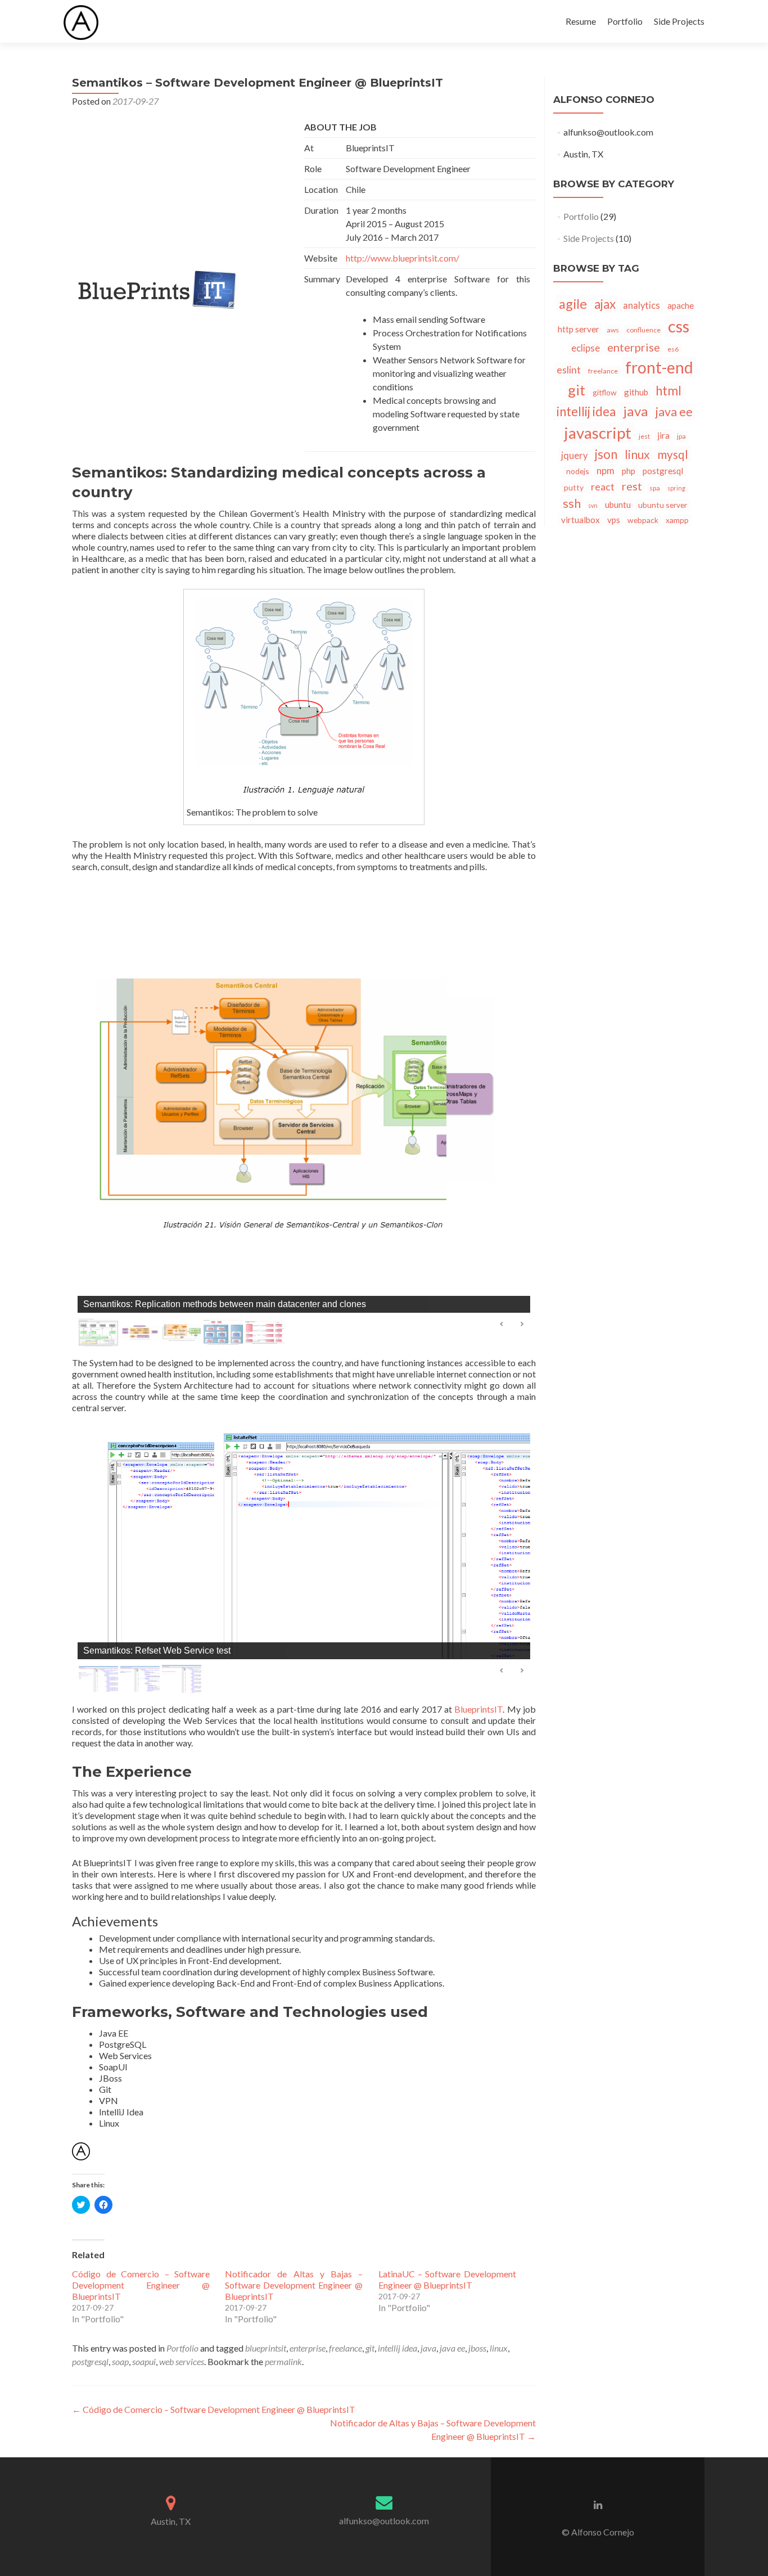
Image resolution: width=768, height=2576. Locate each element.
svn (593, 505)
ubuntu (618, 505)
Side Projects (679, 21)
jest (644, 436)
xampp (677, 520)
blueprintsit (266, 2348)
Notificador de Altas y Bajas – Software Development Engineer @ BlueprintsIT (294, 2285)
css (679, 326)
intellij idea (397, 2348)
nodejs (578, 471)
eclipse (586, 348)
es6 (673, 349)
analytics (641, 305)
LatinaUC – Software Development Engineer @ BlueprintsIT (447, 2279)
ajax (605, 304)
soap (120, 2361)
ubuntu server (663, 505)
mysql (673, 454)
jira (663, 435)
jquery (574, 456)
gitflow (605, 392)
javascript (598, 433)
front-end (659, 367)
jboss (477, 2348)
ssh (572, 503)
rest (632, 486)
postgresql (90, 2361)
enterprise (308, 2348)
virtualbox (580, 520)
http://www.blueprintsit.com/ (403, 258)
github (636, 392)
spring (676, 488)
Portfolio (625, 21)
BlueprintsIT (478, 1709)
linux (499, 2348)
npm (606, 471)
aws (613, 330)
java (428, 2348)
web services (182, 2361)
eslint (569, 370)
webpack (643, 520)
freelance (345, 2348)
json (606, 454)
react (603, 487)
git (370, 2348)
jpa (681, 436)
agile (573, 304)
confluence (643, 330)
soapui (144, 2361)
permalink (283, 2361)
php (629, 471)
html (668, 391)
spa (655, 488)
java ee (452, 2348)
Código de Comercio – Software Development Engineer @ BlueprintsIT (141, 2285)
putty (574, 487)
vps (614, 520)
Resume (581, 21)
